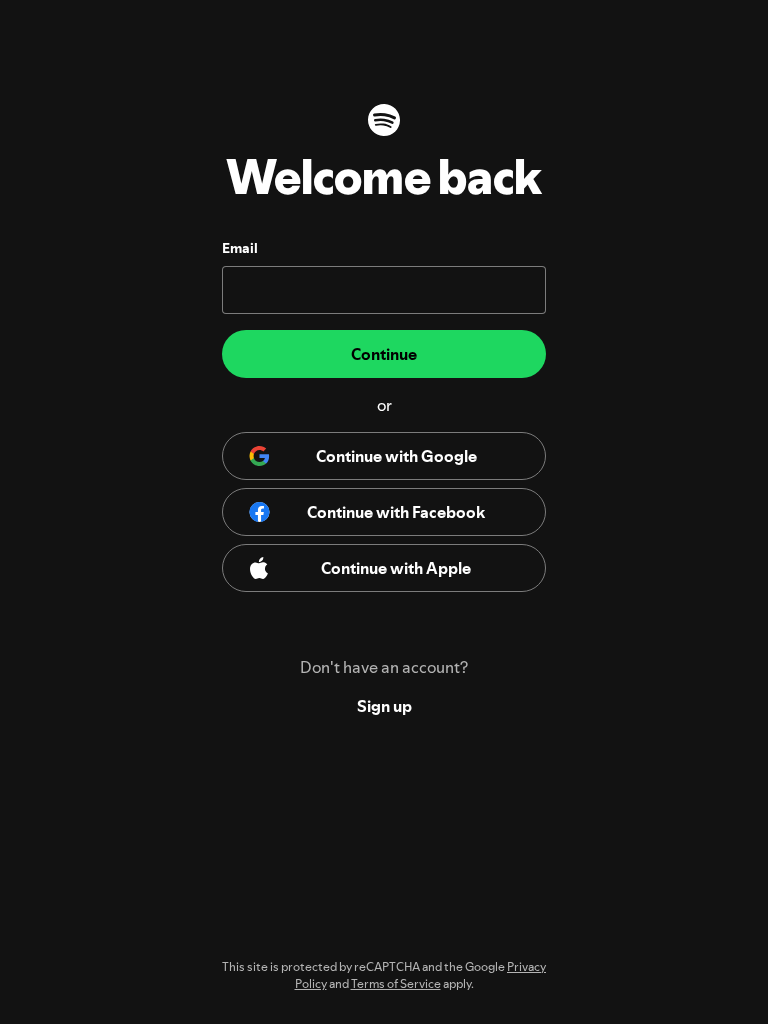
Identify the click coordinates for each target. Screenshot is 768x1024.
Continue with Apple (396, 568)
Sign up (384, 706)
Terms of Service (396, 983)
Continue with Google (396, 456)
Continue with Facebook (396, 512)
